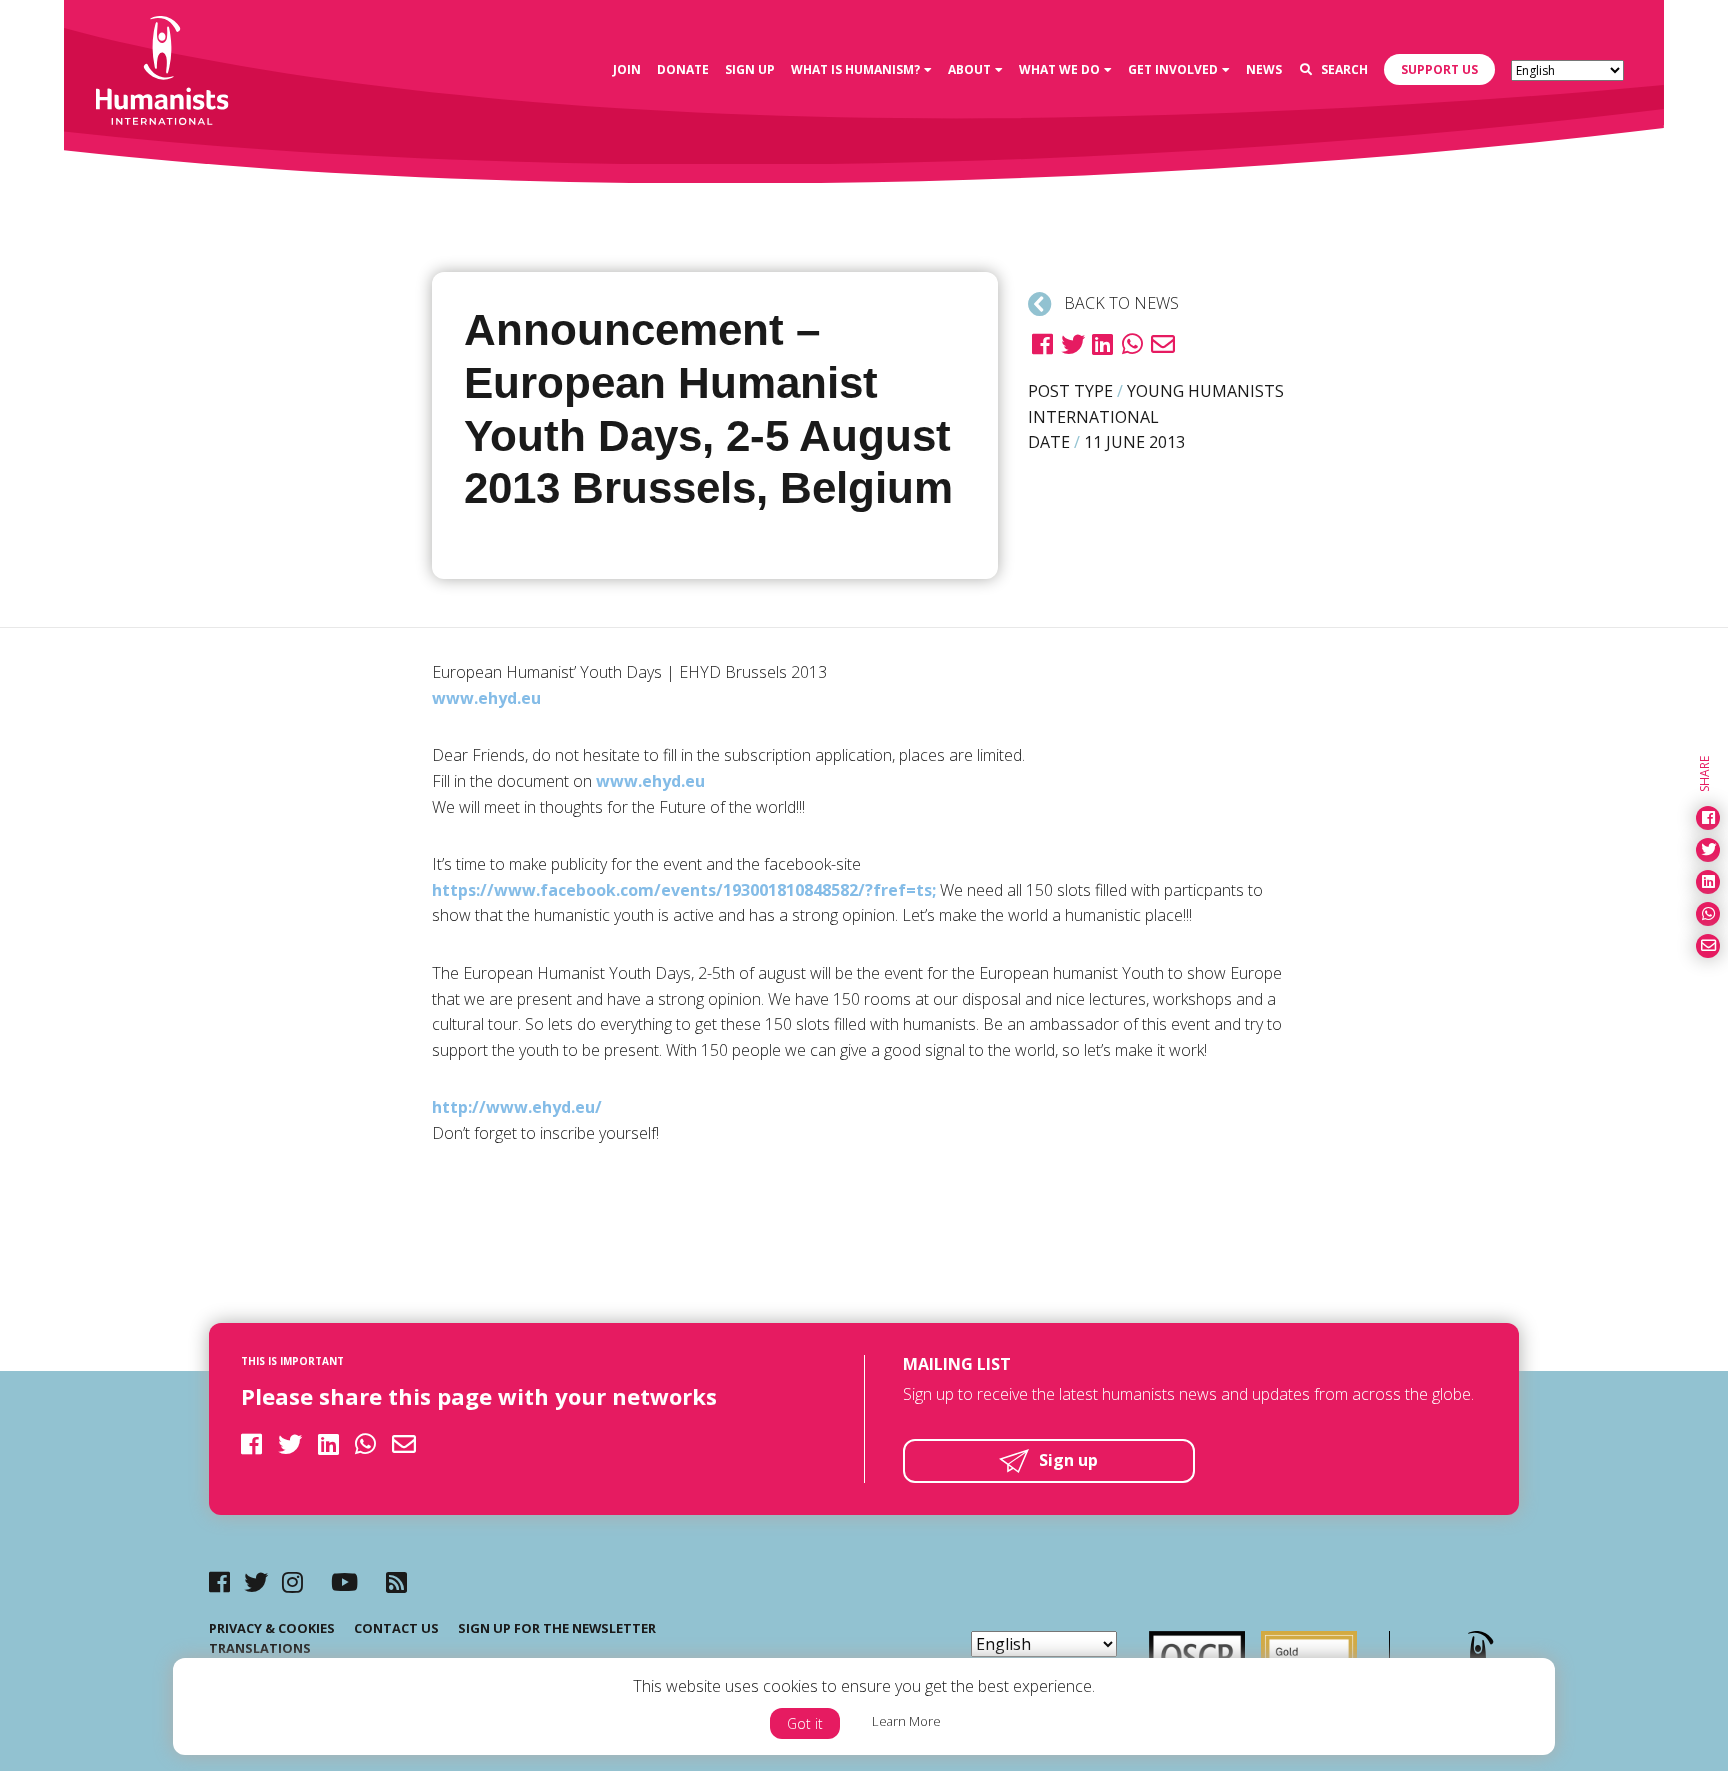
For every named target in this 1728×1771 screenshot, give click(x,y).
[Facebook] (219, 1581)
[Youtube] (344, 1581)
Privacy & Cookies (272, 1628)
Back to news (1119, 303)
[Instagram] (292, 1581)
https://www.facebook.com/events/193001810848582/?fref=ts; (684, 890)
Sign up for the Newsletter (557, 1628)
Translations (260, 1648)
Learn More (906, 1721)
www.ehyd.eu (486, 698)
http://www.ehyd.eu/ (517, 1107)
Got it (805, 1723)
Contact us (396, 1628)
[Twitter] (256, 1581)
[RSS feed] (396, 1581)
